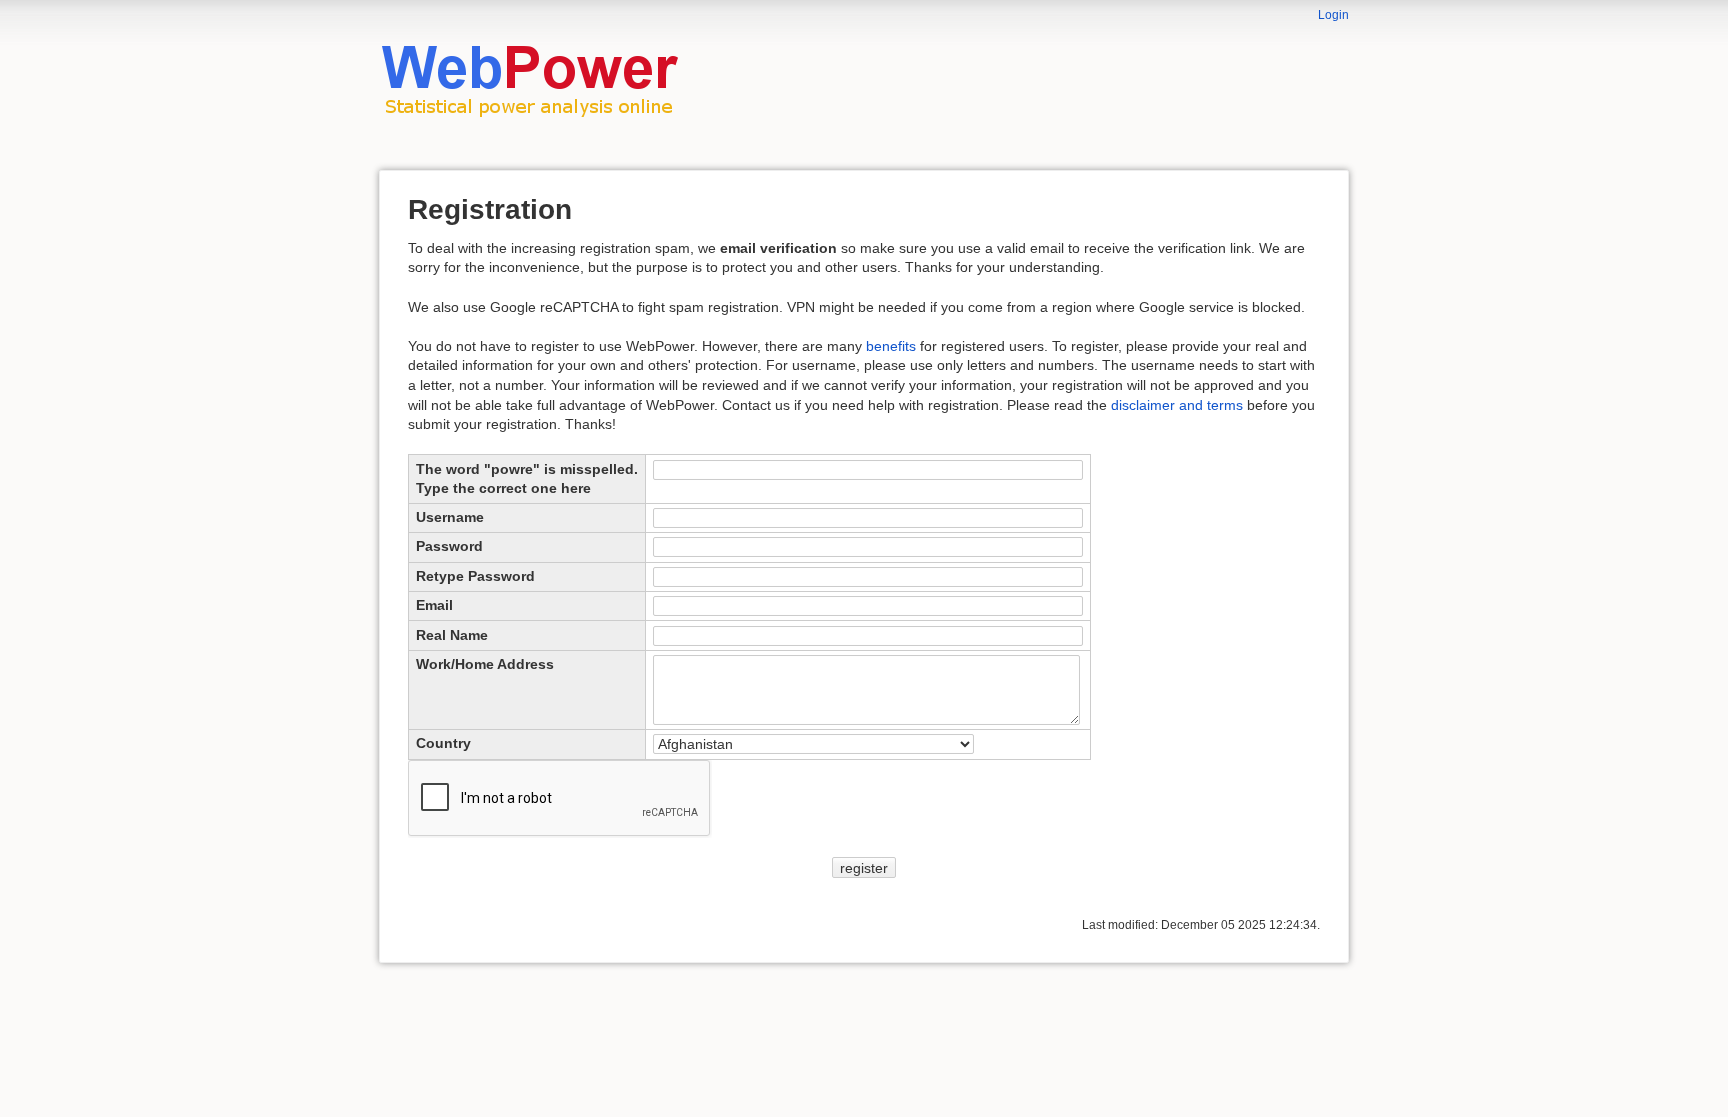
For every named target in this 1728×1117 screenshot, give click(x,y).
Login (1333, 15)
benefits (891, 346)
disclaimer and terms (1177, 405)
